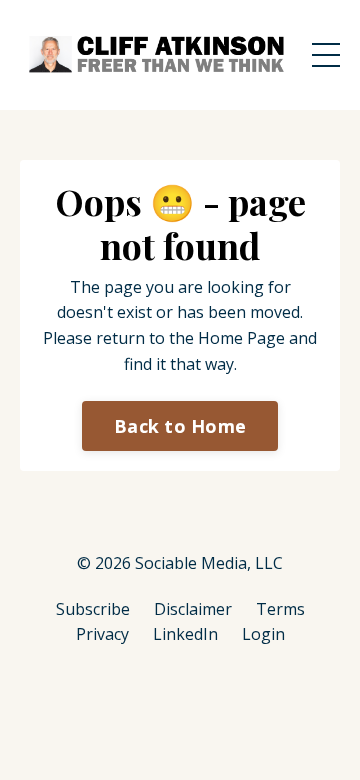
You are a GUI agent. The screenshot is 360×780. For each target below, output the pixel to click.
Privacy (102, 634)
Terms (280, 609)
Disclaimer (193, 609)
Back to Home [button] (180, 426)
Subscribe (93, 609)
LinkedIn (185, 634)
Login (263, 634)
